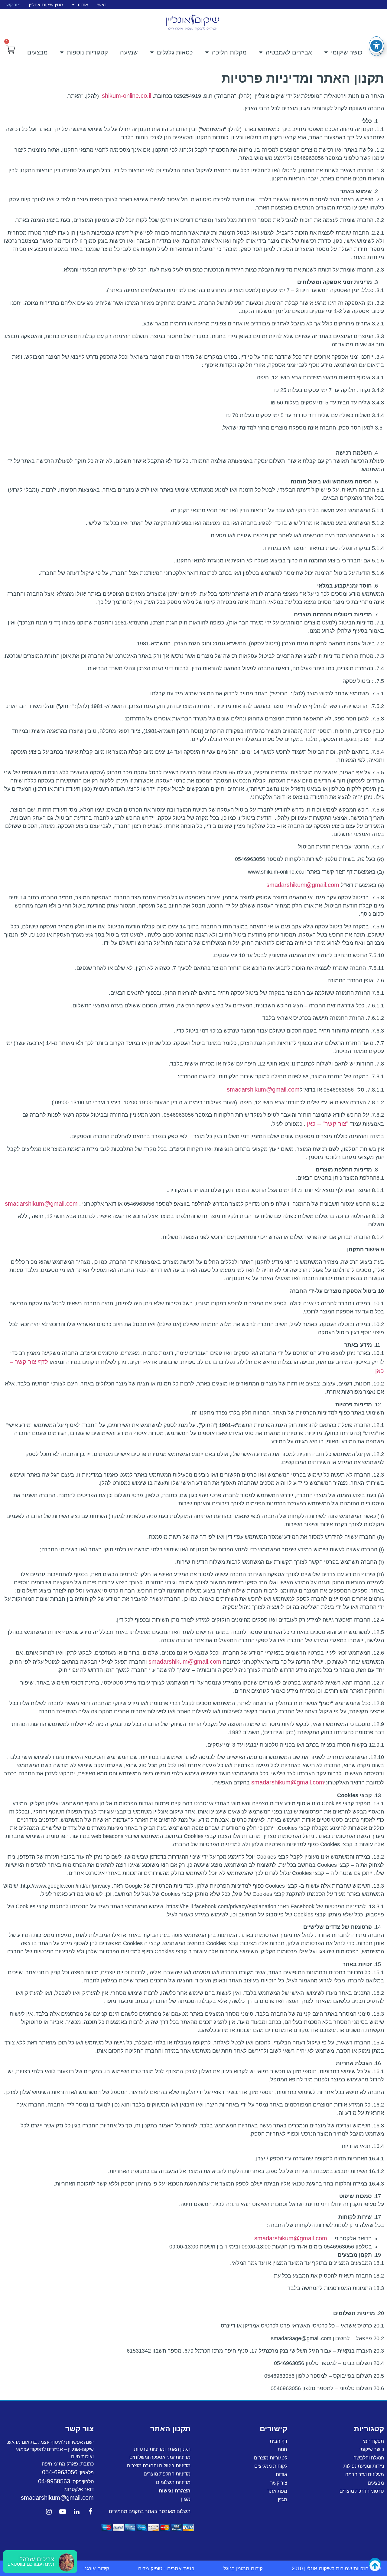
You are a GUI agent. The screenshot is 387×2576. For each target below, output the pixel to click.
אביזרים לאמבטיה (289, 52)
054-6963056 (60, 2472)
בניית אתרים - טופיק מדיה (166, 2569)
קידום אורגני (96, 2569)
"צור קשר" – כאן (328, 1124)
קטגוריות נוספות (87, 52)
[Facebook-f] (90, 2512)
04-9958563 (54, 2481)
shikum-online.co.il (127, 96)
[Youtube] (63, 2512)
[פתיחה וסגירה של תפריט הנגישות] (376, 46)
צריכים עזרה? (37, 2559)
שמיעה (129, 52)
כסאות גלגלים (175, 52)
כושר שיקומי (347, 52)
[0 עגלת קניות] (11, 50)
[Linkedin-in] (76, 2512)
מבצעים (37, 52)
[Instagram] (49, 2512)
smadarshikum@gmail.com (303, 885)
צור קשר (12, 4)
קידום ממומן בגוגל (243, 2569)
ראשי (102, 4)
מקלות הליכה (229, 52)
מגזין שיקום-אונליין (46, 4)
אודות (83, 4)
